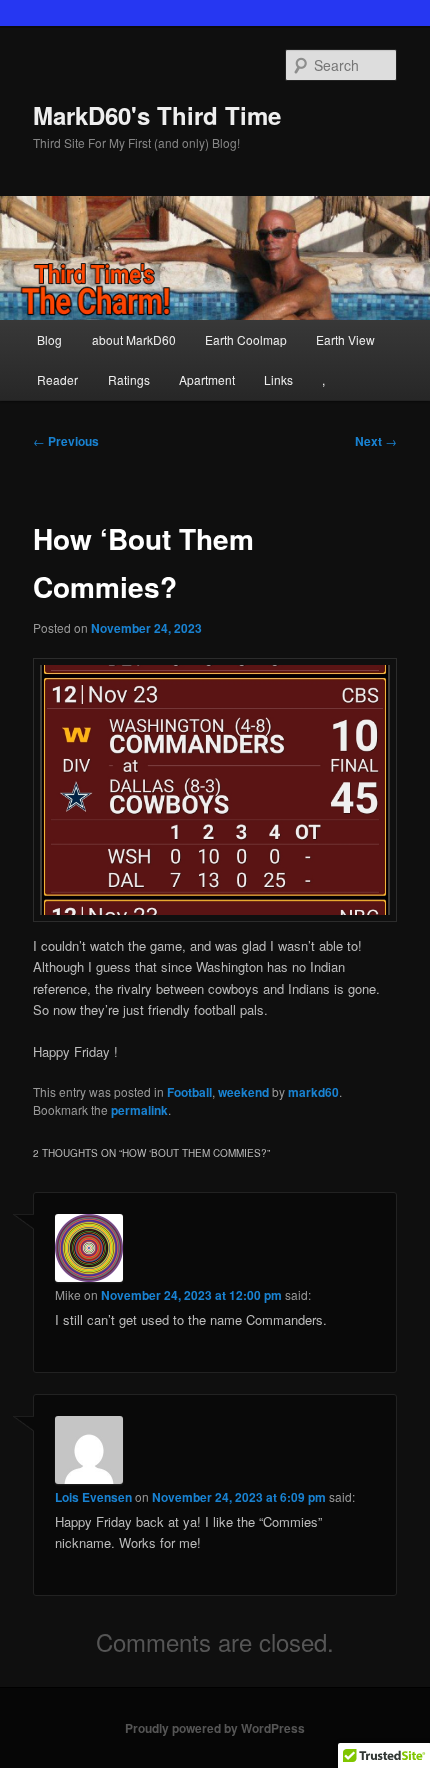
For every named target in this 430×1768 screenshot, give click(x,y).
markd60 (313, 1092)
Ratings (129, 379)
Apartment (207, 379)
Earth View (345, 339)
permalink (139, 1110)
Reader (57, 379)
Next (376, 441)
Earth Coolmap (246, 339)
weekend (243, 1092)
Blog (49, 339)
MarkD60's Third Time (157, 115)
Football (189, 1092)
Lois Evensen (93, 1497)
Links (278, 379)
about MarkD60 (134, 339)
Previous (66, 441)
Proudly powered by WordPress (215, 1728)
